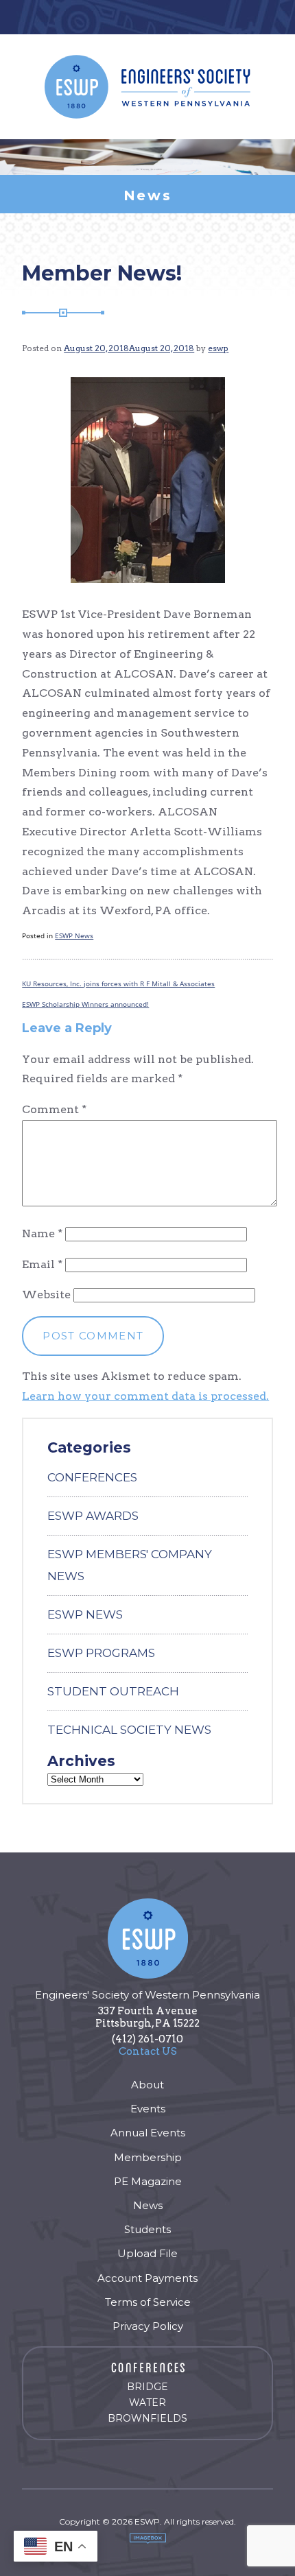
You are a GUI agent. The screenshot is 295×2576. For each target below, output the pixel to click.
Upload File (147, 2253)
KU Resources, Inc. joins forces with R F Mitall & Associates (118, 983)
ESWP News (74, 935)
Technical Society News (129, 1730)
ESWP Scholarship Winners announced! (85, 1004)
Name (42, 1233)
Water (147, 2402)
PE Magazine (148, 2181)
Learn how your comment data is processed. (145, 1396)
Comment (54, 1109)
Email (42, 1264)
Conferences (92, 1477)
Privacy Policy (148, 2326)
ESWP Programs (101, 1653)
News (148, 2205)
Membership (148, 2157)
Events (148, 2109)
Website (46, 1295)
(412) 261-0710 (147, 2039)
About (147, 2085)
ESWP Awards (93, 1516)
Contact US (148, 2051)
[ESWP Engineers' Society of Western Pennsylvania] (147, 87)
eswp (218, 348)
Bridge (147, 2387)
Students (147, 2229)
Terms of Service (148, 2302)
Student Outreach (113, 1691)
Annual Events (148, 2133)
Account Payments (147, 2278)
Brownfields (147, 2418)
